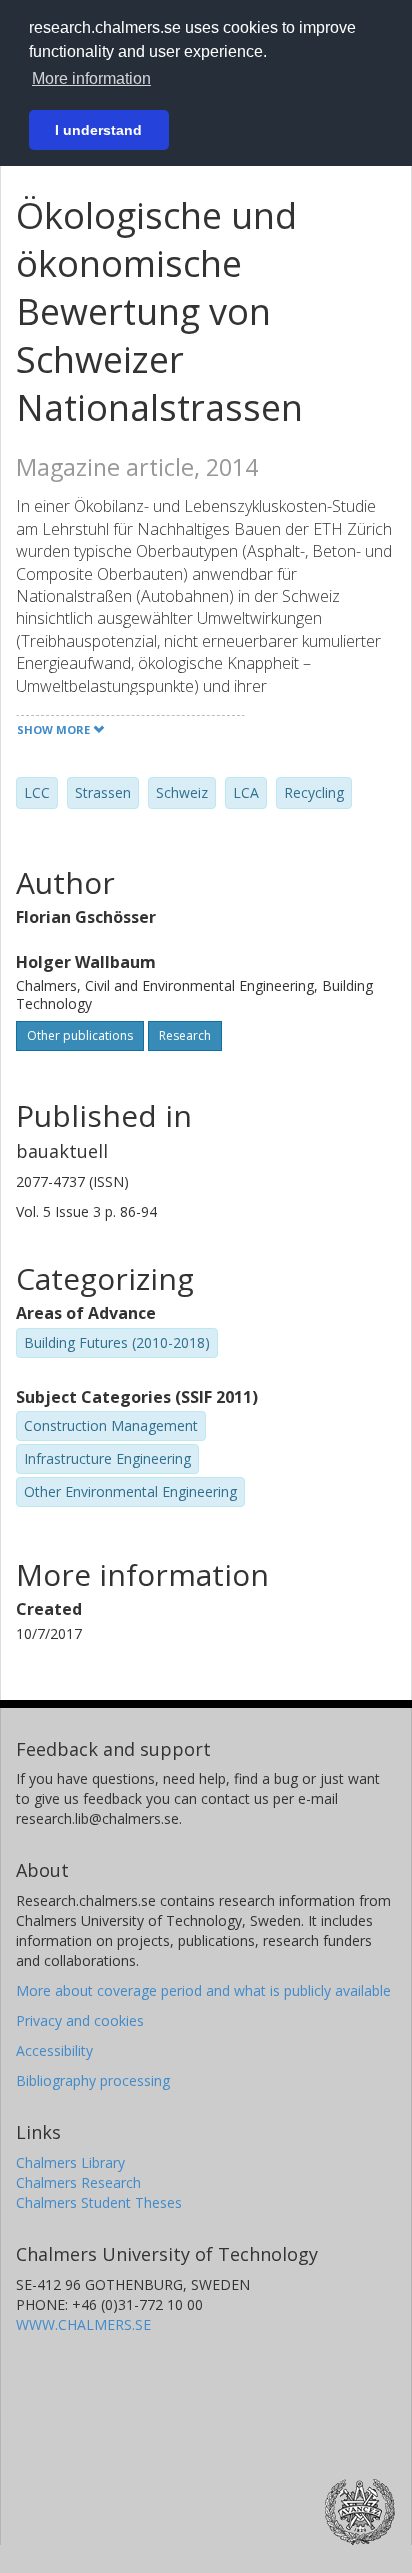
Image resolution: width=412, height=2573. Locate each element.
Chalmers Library (70, 2162)
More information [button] (91, 78)
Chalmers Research (78, 2182)
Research (185, 1035)
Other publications (80, 1035)
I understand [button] (98, 130)
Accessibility (54, 2050)
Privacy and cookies (80, 2020)
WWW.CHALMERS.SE (83, 2324)
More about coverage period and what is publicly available (203, 1990)
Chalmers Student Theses (99, 2202)
